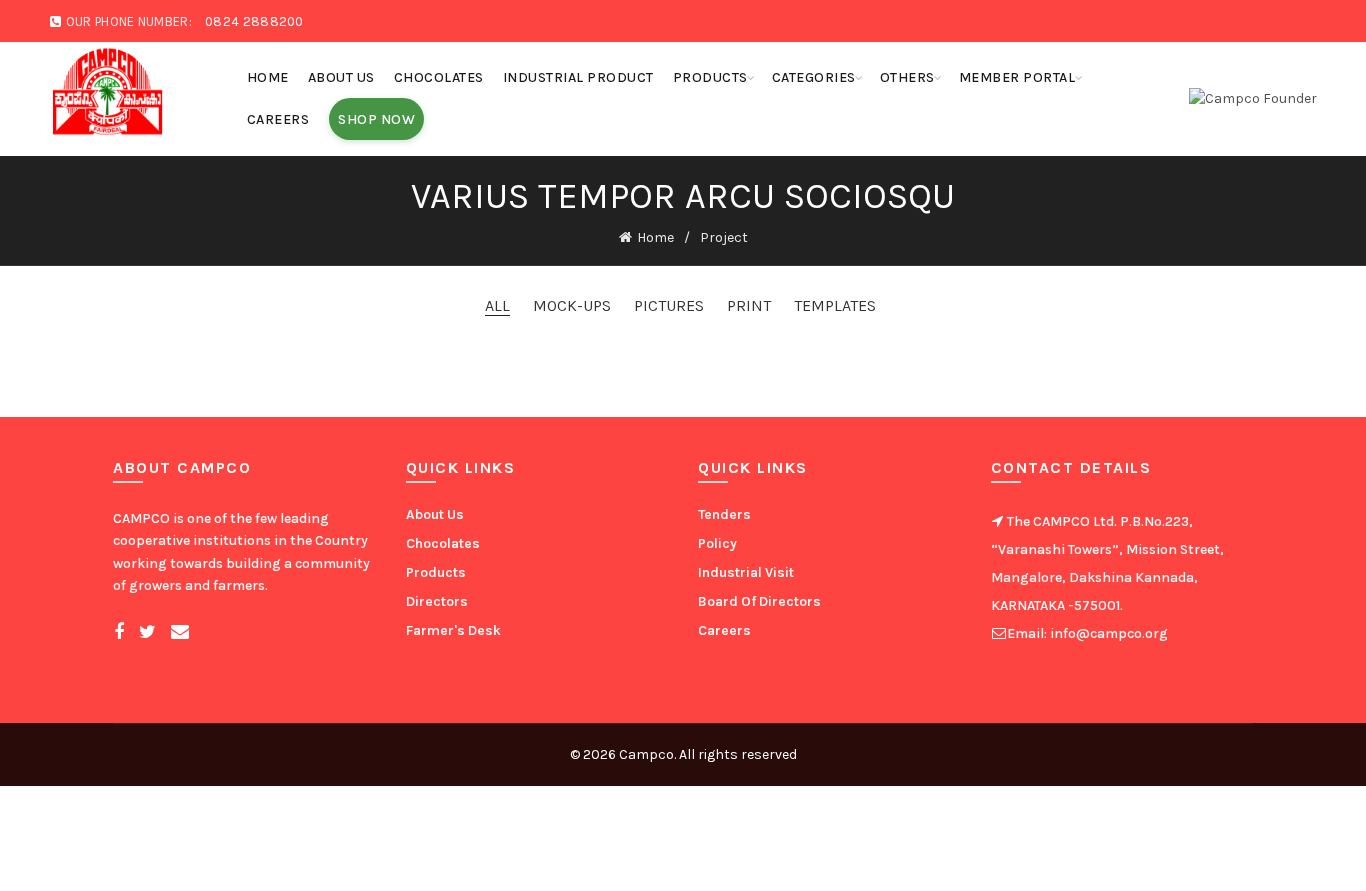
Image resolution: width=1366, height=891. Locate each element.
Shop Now (376, 119)
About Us (341, 77)
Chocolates (439, 77)
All (497, 305)
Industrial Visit (746, 572)
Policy (717, 543)
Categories (814, 77)
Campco (646, 754)
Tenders (724, 514)
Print (749, 305)
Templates (835, 305)
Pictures (669, 305)
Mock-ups (572, 305)
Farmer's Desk (453, 630)
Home (268, 77)
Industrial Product (578, 77)
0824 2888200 (254, 21)
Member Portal (1017, 77)
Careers (278, 119)
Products (710, 77)
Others (907, 77)
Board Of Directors (759, 601)
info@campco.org (1107, 633)
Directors (437, 601)
